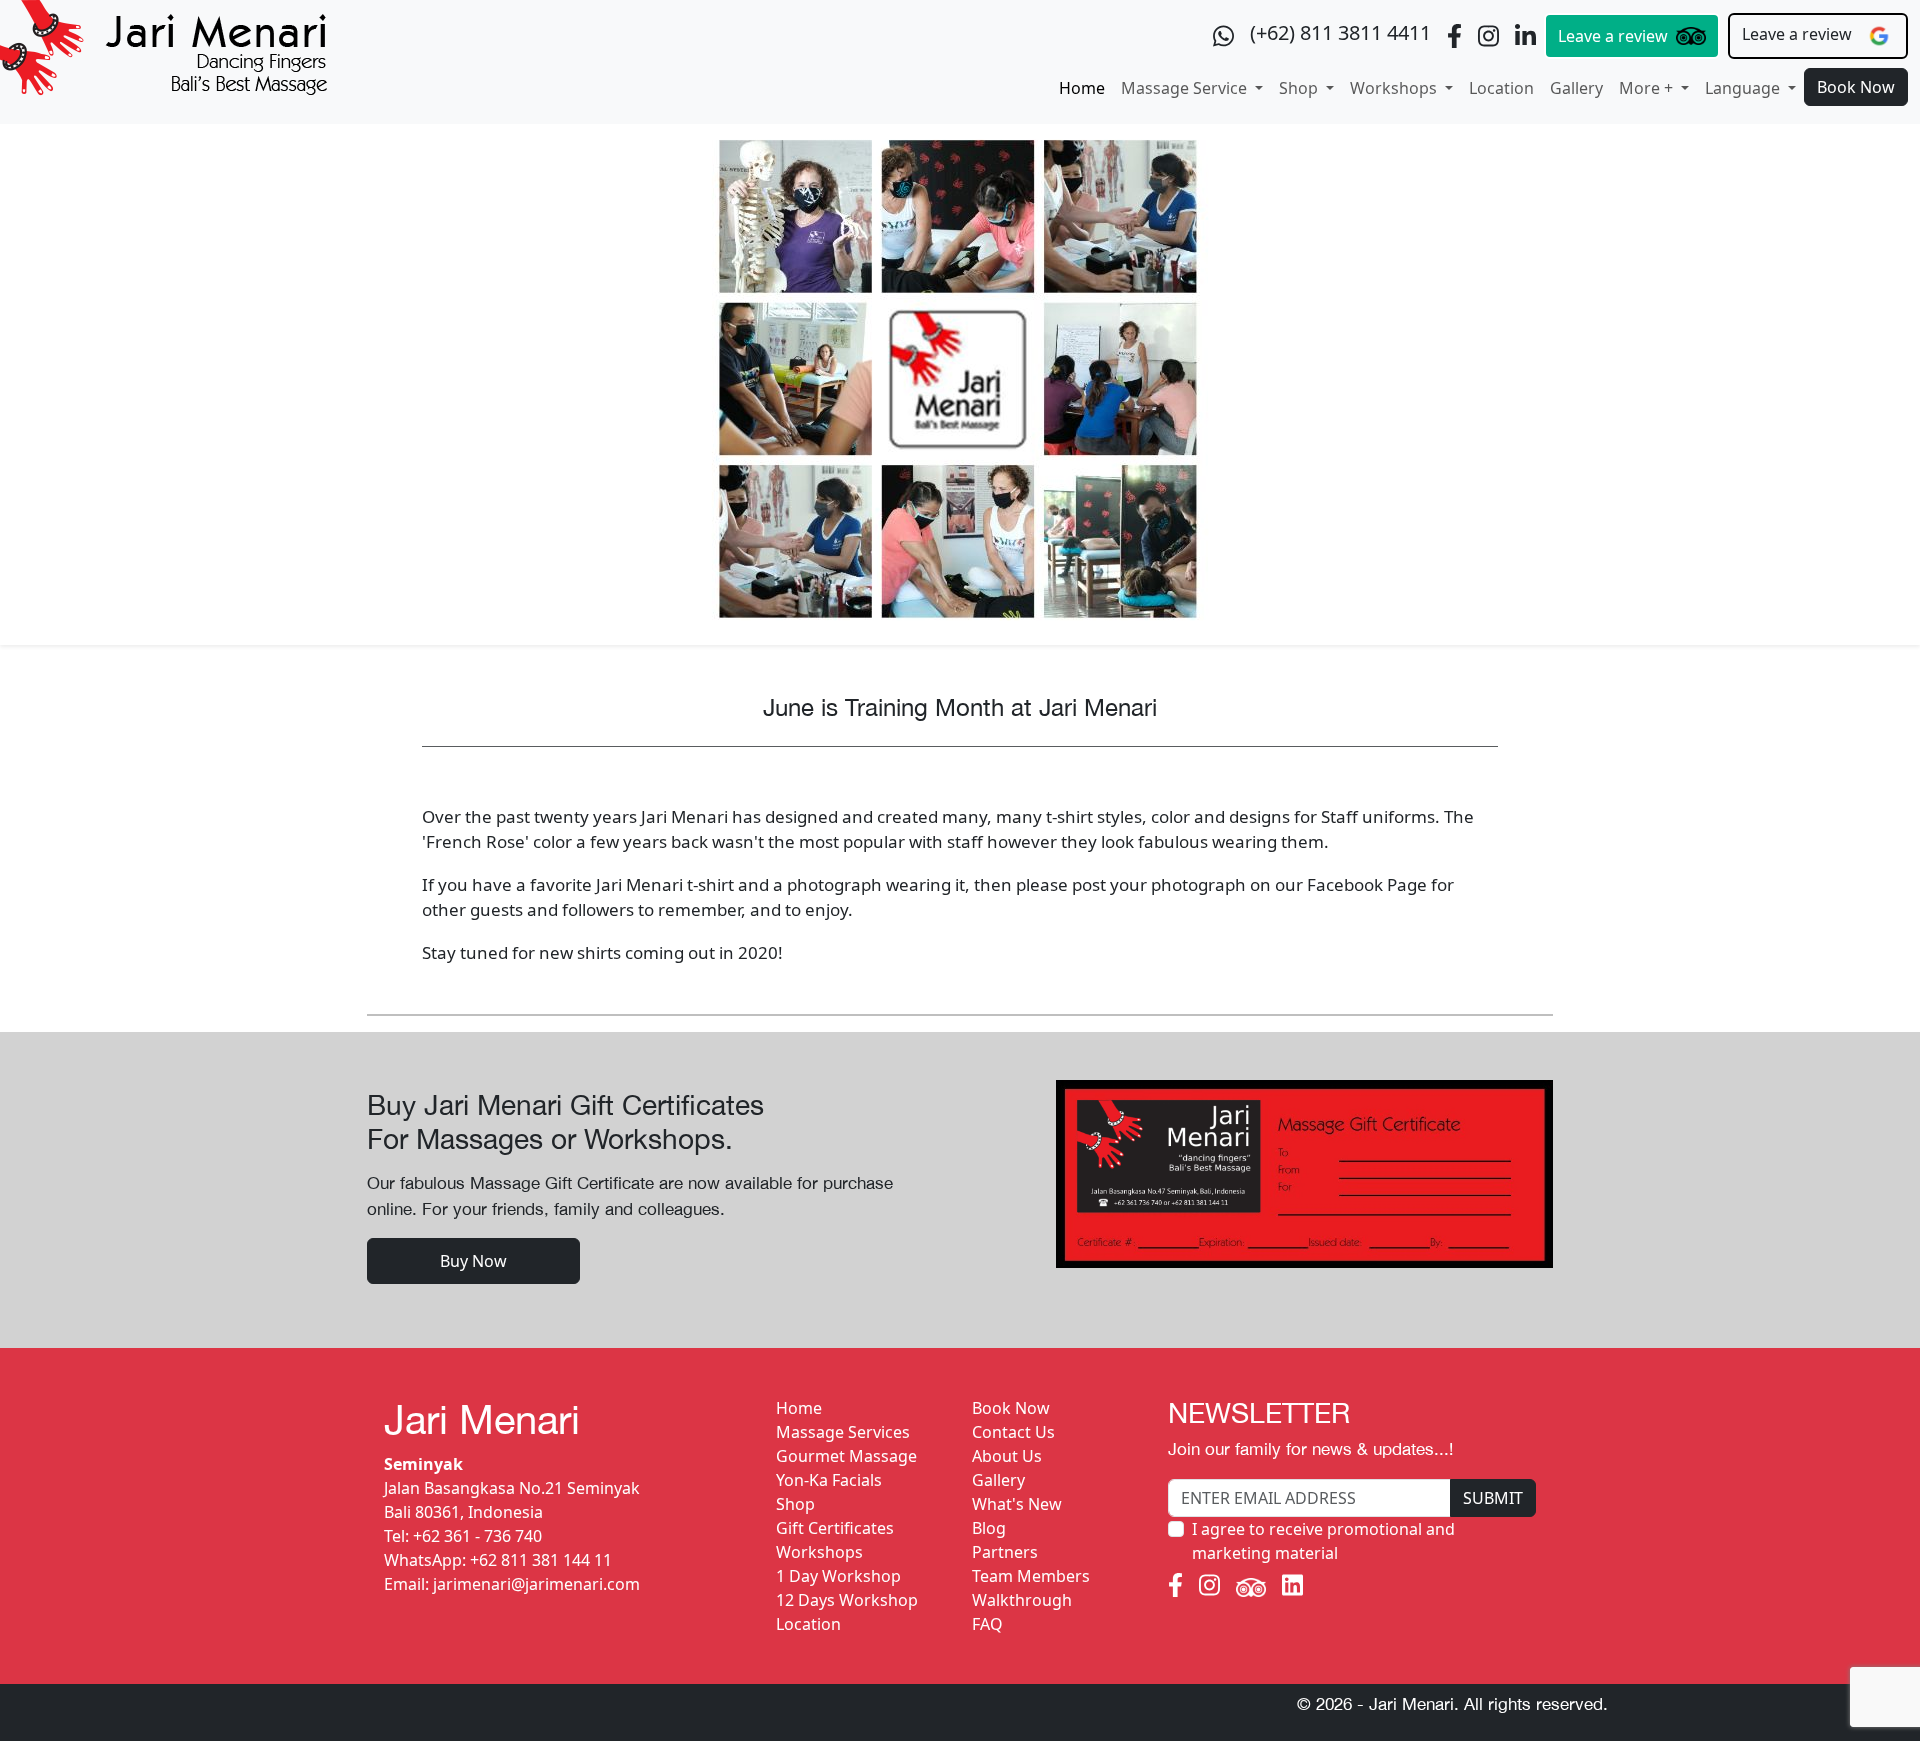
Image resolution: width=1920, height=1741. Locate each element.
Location (1501, 88)
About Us (1007, 1456)
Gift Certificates (835, 1528)
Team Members (1031, 1576)
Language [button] (1744, 88)
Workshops (819, 1552)
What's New (1017, 1504)
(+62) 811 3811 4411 (1340, 32)
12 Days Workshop (847, 1600)
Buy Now (473, 1261)
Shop (795, 1504)
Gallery (1576, 88)
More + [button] (1648, 88)
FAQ (987, 1624)
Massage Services (843, 1432)
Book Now (1856, 87)
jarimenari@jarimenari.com (536, 1584)
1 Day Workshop (838, 1576)
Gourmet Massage (846, 1456)
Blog (989, 1528)
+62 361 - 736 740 (477, 1536)
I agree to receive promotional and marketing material (1323, 1541)
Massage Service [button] (1186, 88)
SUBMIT (1493, 1498)
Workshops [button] (1395, 88)
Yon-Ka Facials (829, 1480)
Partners (1005, 1552)
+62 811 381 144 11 (541, 1560)
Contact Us (1013, 1432)
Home (1082, 88)
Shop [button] (1300, 88)
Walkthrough (1022, 1600)
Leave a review (1613, 36)
